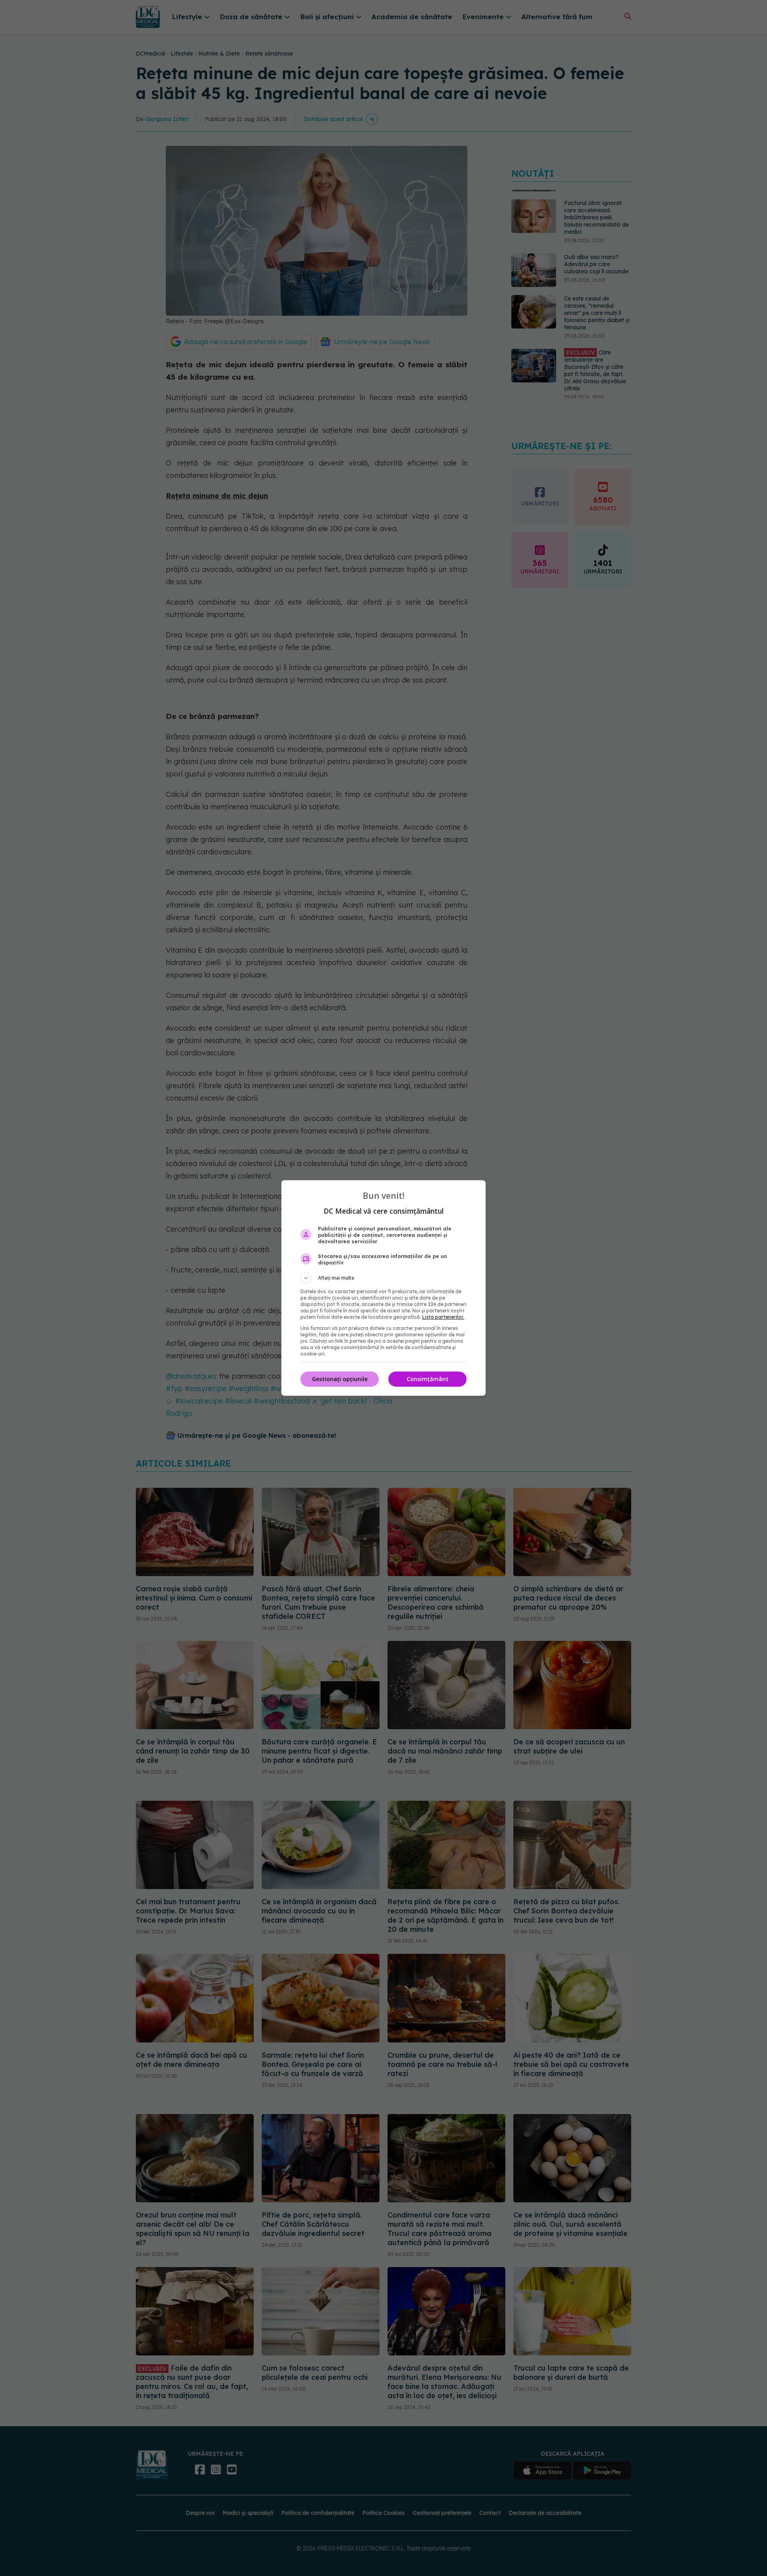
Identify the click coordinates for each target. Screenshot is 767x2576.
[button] (383, 1278)
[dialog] (383, 1288)
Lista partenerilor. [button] (443, 1317)
